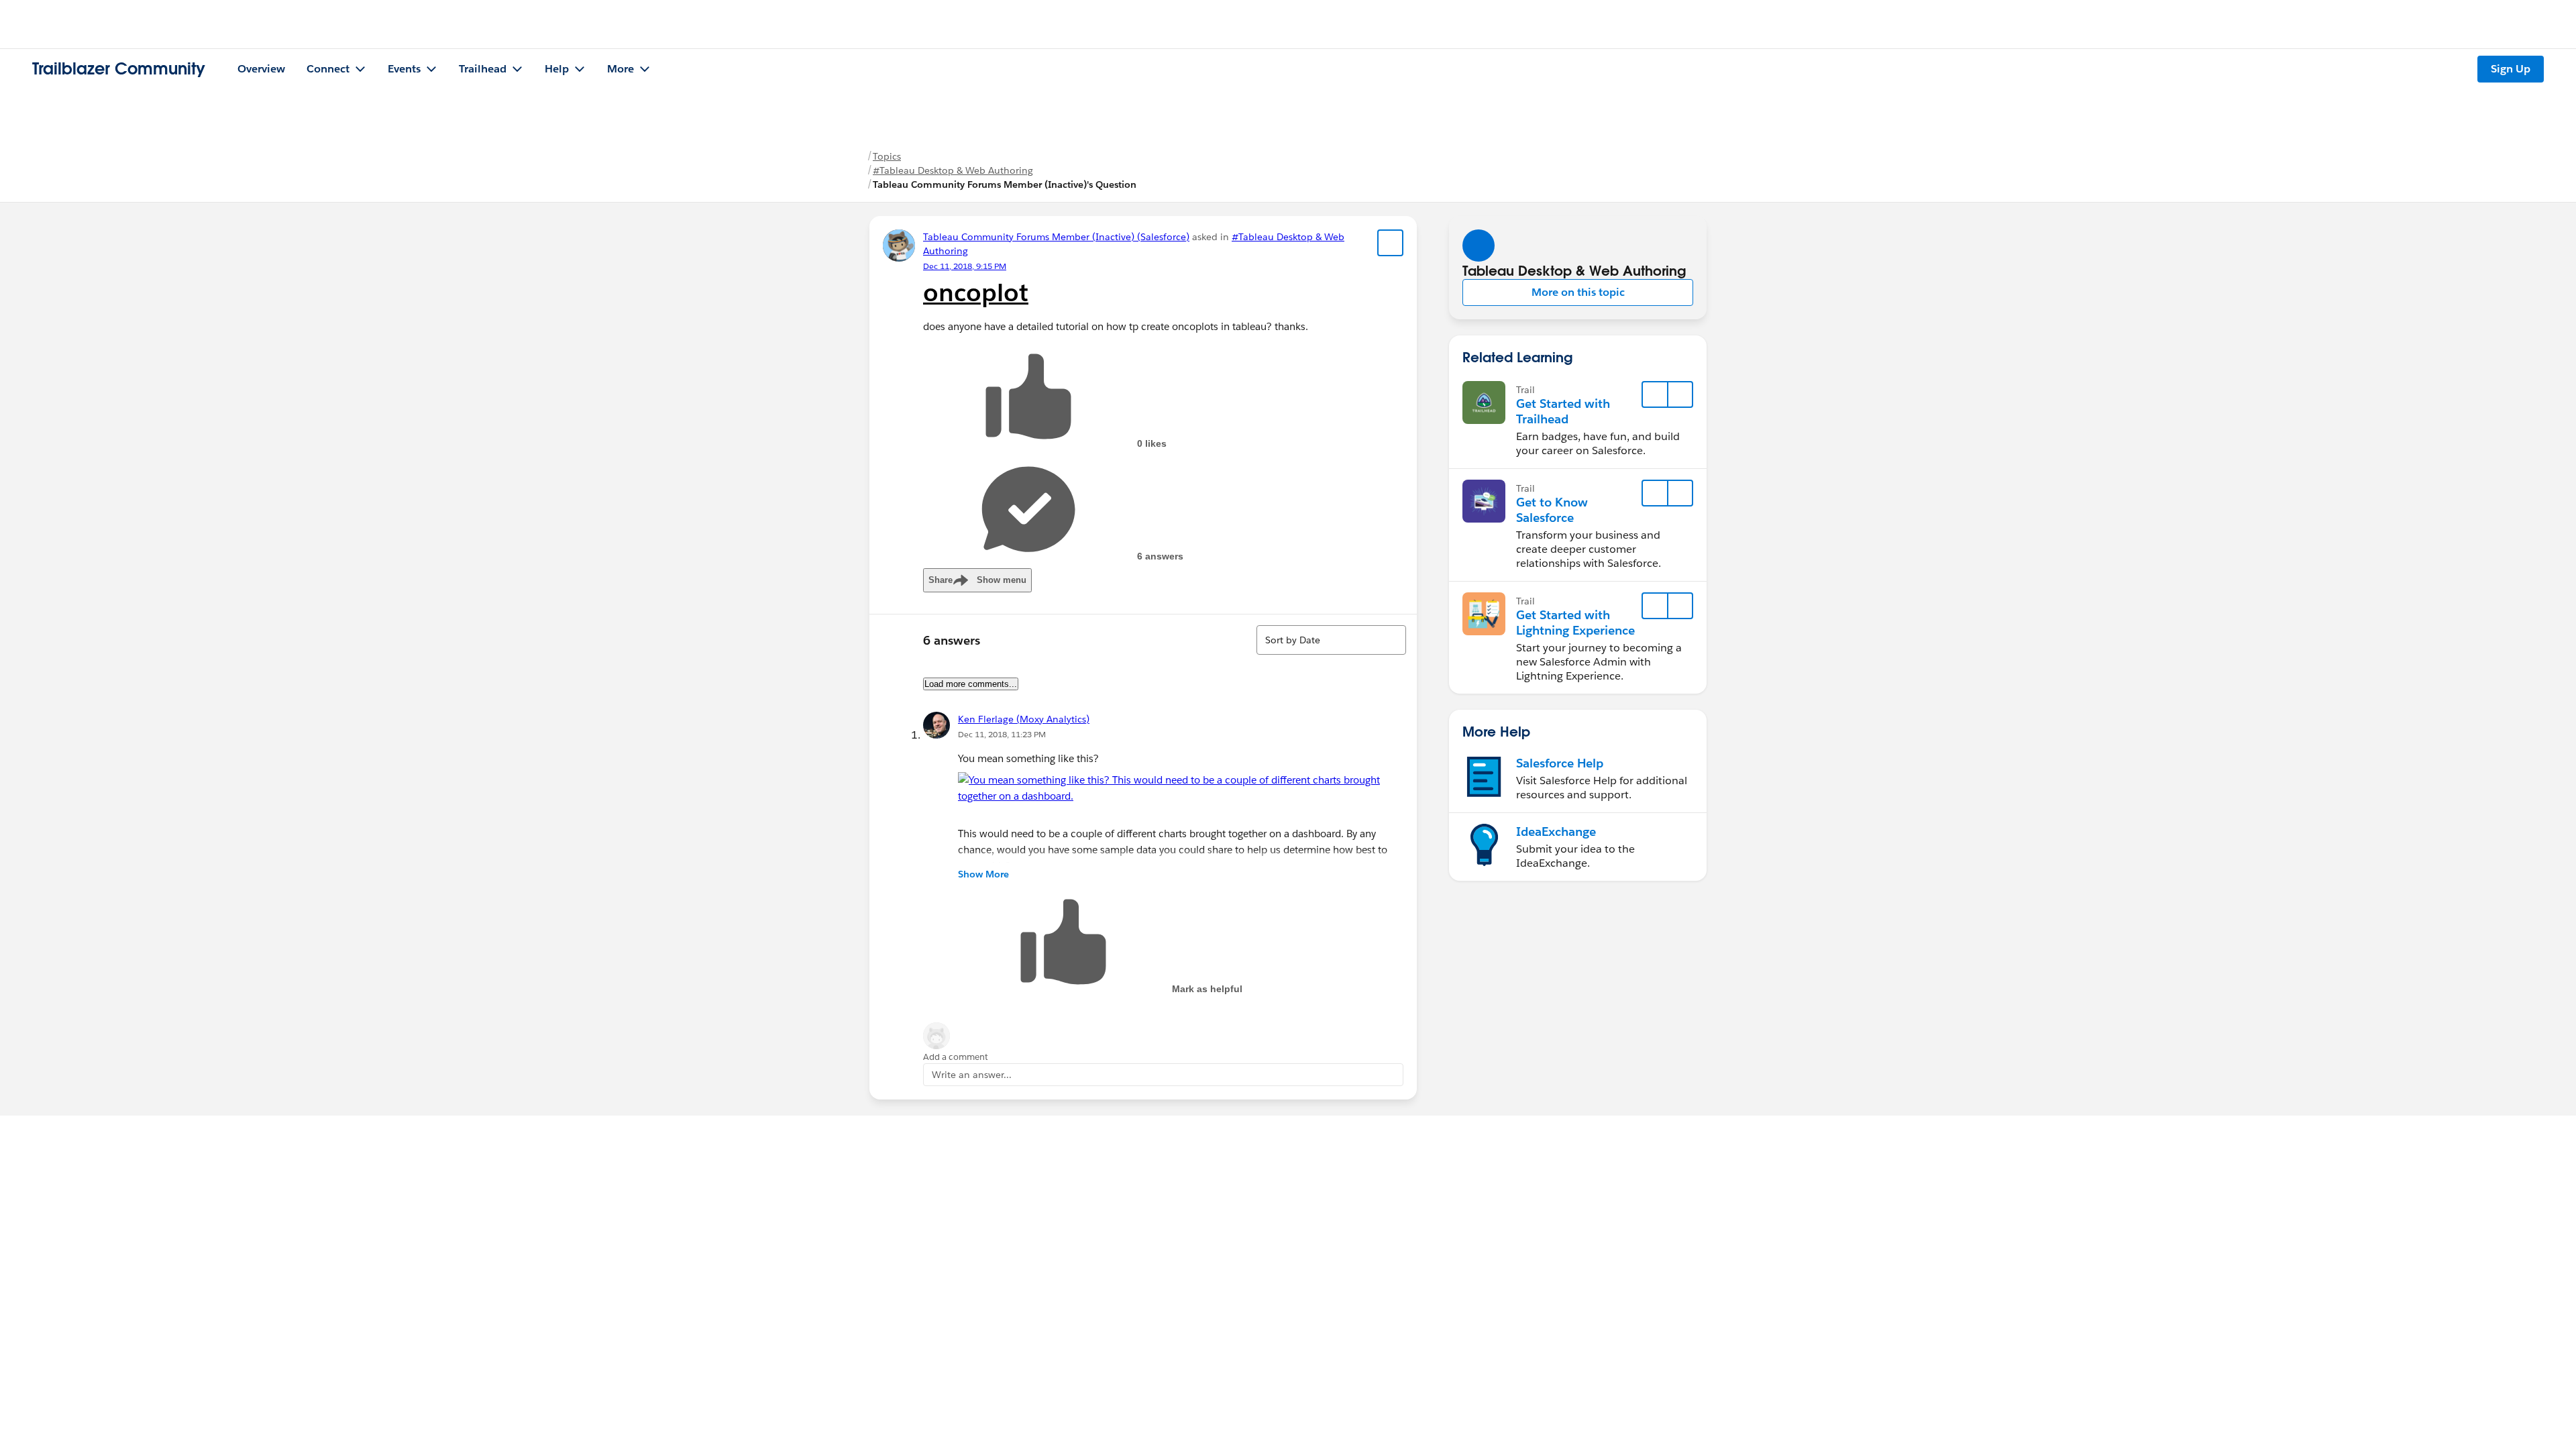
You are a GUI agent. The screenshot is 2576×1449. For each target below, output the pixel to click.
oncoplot (976, 292)
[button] (1578, 292)
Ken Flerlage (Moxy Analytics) (1024, 719)
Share (977, 580)
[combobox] (1331, 640)
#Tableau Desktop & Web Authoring (953, 170)
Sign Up (2511, 69)
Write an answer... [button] (972, 1075)
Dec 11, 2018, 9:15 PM (965, 266)
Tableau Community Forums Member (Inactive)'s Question (1005, 184)
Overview (261, 69)
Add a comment (956, 1057)
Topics (887, 156)
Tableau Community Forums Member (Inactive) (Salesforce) (1056, 237)
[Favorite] (1391, 243)
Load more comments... (971, 684)
